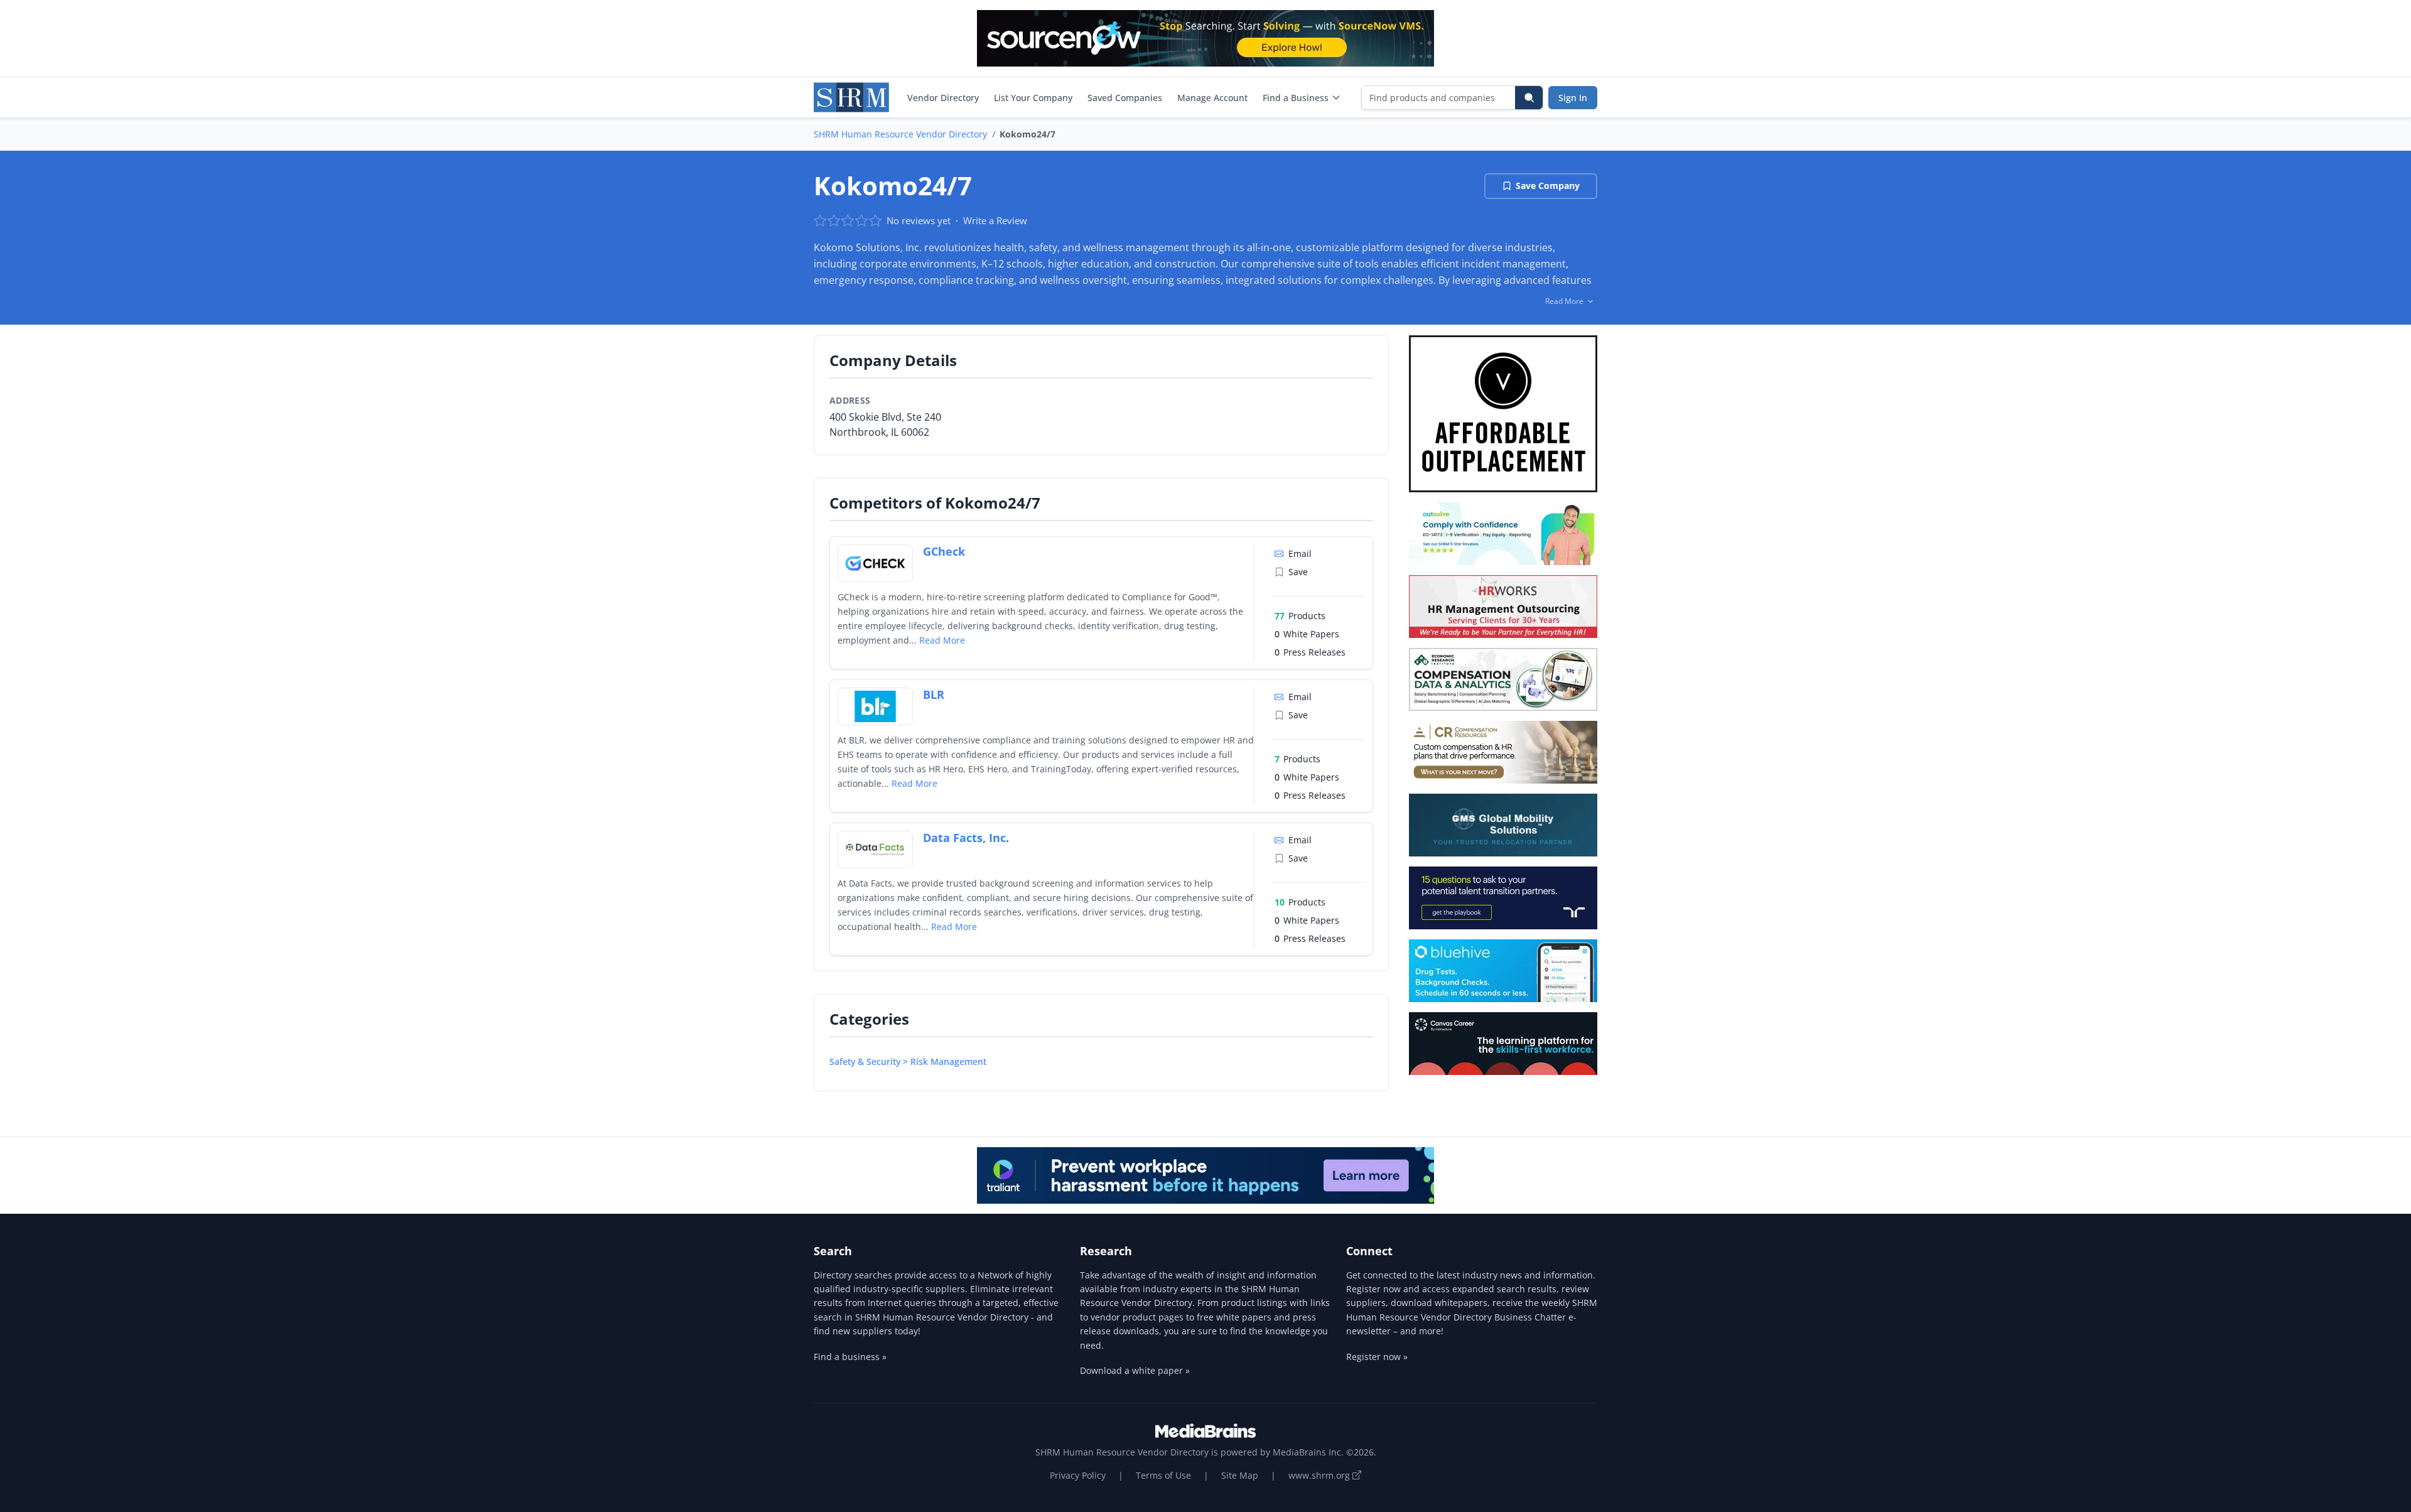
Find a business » (850, 1357)
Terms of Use (1163, 1475)
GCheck (944, 551)
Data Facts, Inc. (966, 838)
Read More (942, 640)
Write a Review (995, 220)
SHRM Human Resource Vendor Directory (900, 134)
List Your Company (1033, 98)
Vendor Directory (943, 98)
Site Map (1240, 1475)
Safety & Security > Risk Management (908, 1061)
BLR (934, 694)
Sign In (1573, 98)
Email (1300, 553)
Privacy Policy (1078, 1475)
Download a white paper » (1135, 1370)
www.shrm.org (1320, 1475)
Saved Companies (1125, 98)
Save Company (1548, 186)
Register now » (1377, 1357)
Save (1298, 572)
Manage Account (1212, 98)
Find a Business (1296, 98)
